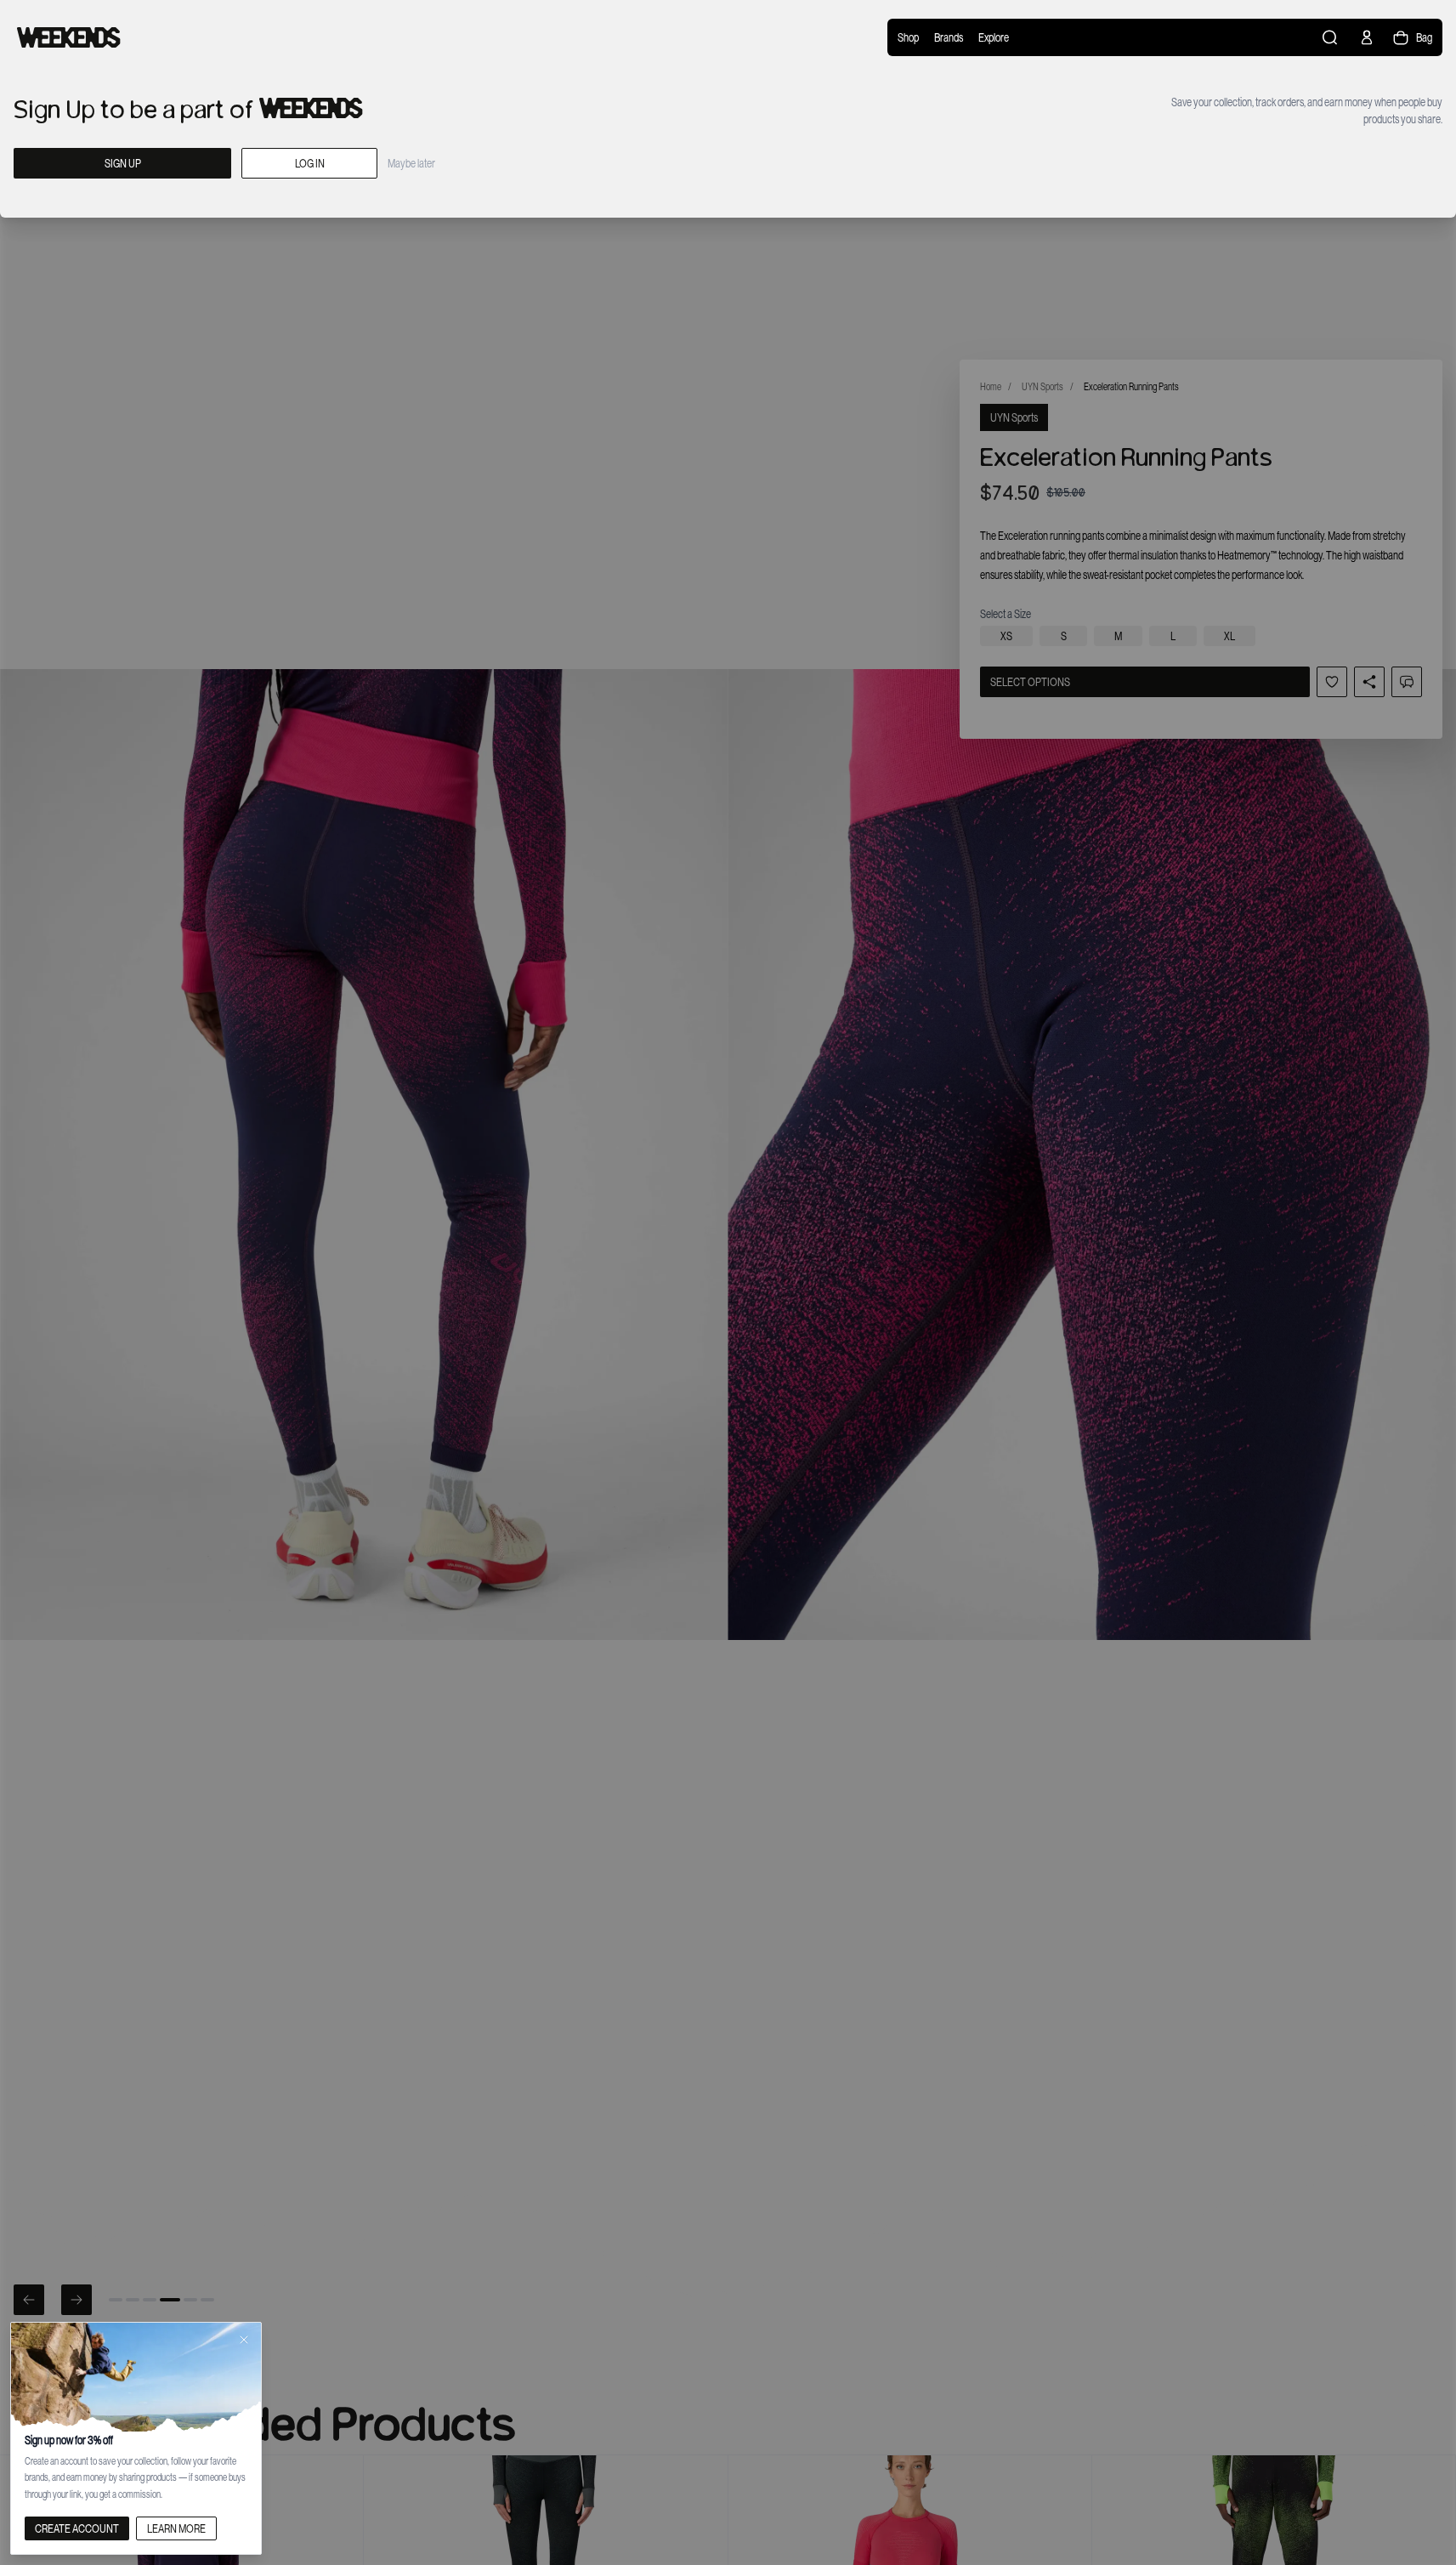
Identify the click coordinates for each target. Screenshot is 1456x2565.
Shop (908, 37)
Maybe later (411, 163)
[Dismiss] (244, 2340)
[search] (1331, 37)
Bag (1424, 37)
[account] (1367, 37)
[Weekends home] (69, 37)
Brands (949, 37)
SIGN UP (123, 163)
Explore (994, 37)
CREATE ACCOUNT (77, 2528)
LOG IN (310, 163)
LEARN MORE (176, 2528)
